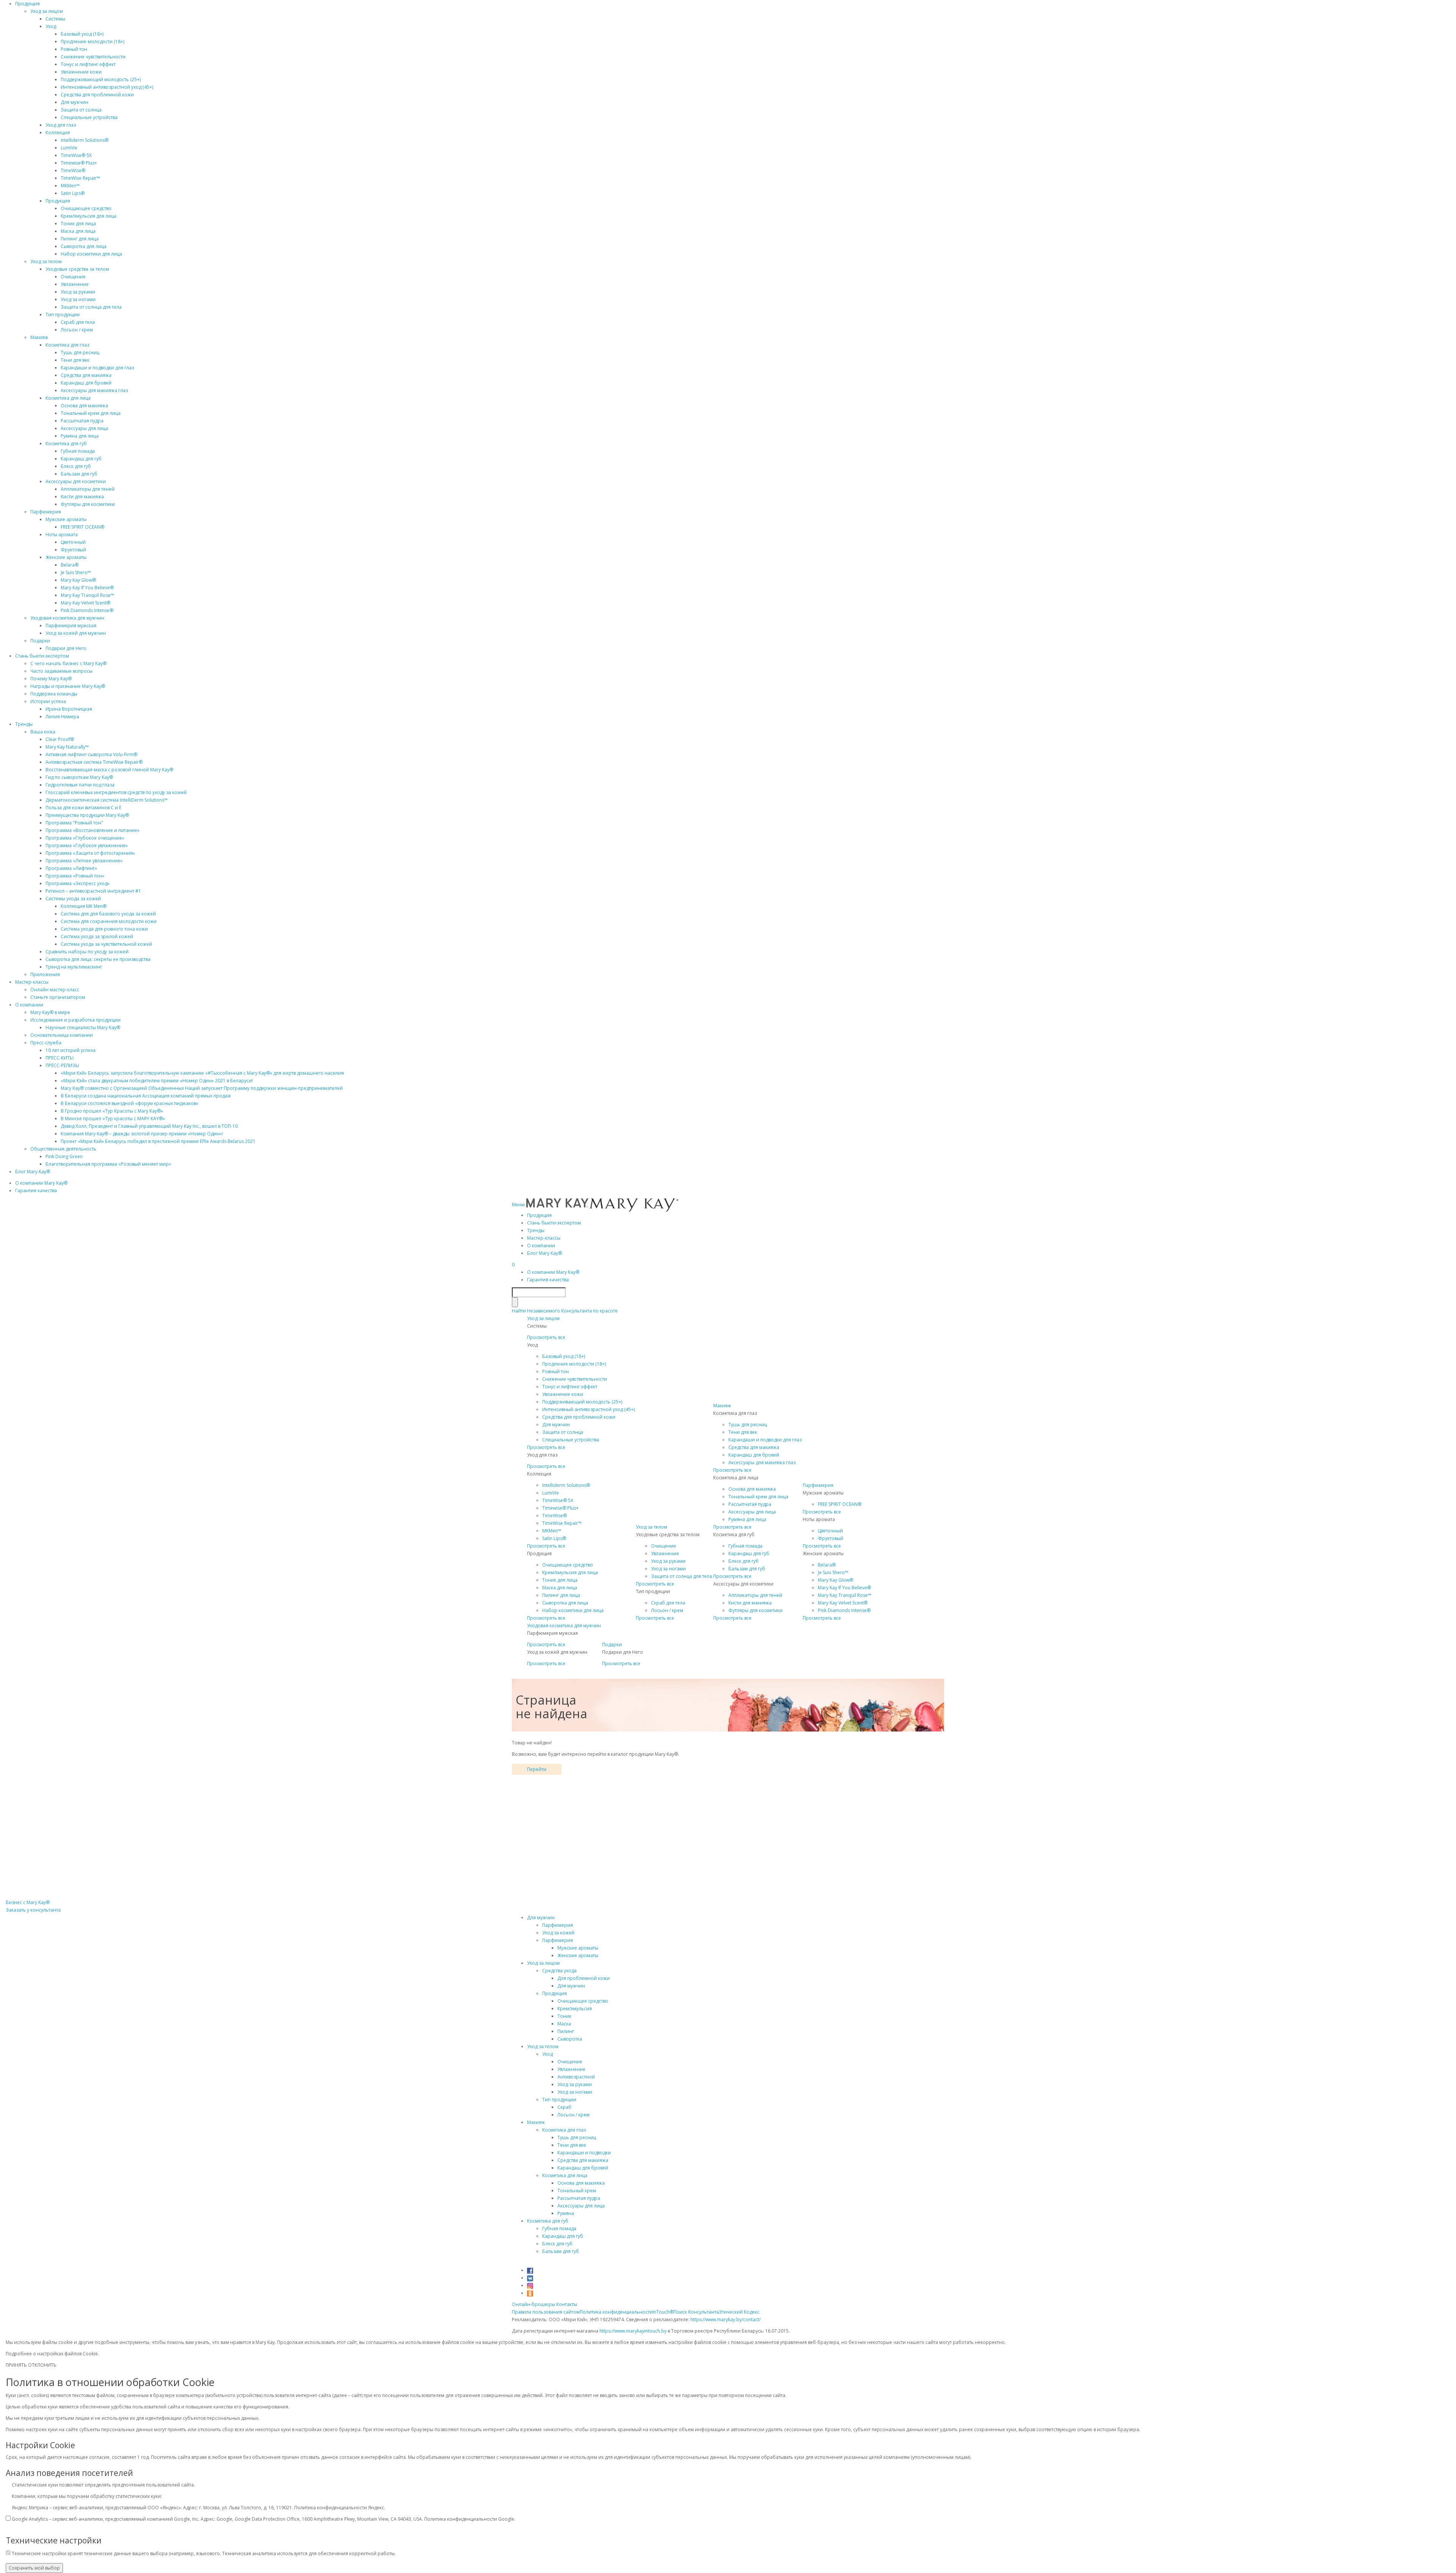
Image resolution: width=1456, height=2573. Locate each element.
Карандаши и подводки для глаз (97, 368)
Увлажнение (75, 284)
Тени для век (75, 360)
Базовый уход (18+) (82, 34)
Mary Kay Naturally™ (67, 747)
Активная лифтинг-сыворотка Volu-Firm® (91, 754)
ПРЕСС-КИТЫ (60, 1058)
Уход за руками (78, 292)
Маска (564, 2024)
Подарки (40, 641)
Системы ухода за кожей (73, 899)
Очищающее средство (86, 208)
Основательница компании (62, 1035)
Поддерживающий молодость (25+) (101, 79)
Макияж (39, 337)
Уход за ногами (78, 299)
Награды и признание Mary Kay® (68, 686)
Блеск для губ (76, 466)
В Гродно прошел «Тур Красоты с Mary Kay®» (112, 1111)
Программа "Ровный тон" (74, 823)
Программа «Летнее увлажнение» (84, 861)
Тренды (24, 724)
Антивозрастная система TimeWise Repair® (94, 762)
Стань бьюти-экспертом (42, 656)
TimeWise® (73, 170)
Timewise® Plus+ (79, 163)
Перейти (537, 1769)
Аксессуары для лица (84, 428)
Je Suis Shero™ (76, 572)
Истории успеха (48, 701)
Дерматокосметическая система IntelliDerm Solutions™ (107, 800)
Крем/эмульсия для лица (89, 216)
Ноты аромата (62, 535)
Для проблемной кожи (584, 1978)
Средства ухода (559, 1971)
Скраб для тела (78, 322)
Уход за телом (46, 261)
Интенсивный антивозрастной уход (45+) (107, 87)
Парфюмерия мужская (71, 626)
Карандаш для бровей (86, 383)
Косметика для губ (66, 443)
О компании (29, 1005)
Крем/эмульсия (575, 2009)
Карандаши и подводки (584, 2153)
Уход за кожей (558, 1933)
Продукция (27, 4)
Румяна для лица (80, 436)
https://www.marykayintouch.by (633, 2331)
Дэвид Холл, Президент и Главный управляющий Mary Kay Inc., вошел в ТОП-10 (149, 1126)
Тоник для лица (78, 224)
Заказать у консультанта (33, 1910)
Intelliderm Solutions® (85, 140)
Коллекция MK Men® (84, 906)
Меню (519, 1205)
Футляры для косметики (88, 504)
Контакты (567, 2304)
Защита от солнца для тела (91, 307)
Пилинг (566, 2031)
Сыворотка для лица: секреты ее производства (98, 959)
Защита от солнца (81, 110)
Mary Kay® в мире (50, 1012)
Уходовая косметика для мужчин (67, 618)
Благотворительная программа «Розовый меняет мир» (108, 1164)
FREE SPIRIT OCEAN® (82, 527)
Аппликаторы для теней (88, 489)
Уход (51, 26)
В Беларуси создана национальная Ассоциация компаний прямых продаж (146, 1096)
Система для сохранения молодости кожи (109, 921)
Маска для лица (78, 231)
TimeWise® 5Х (76, 155)
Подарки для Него (66, 648)
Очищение (73, 277)
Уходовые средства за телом (77, 269)
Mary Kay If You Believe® (87, 588)
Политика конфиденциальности (616, 2312)
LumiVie (69, 148)
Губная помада (78, 451)
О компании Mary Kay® (41, 1183)
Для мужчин (75, 102)
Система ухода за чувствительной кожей (106, 944)
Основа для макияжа (84, 406)
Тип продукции (63, 315)
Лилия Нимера (62, 717)
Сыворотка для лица (84, 246)
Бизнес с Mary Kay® (28, 1902)
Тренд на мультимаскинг (74, 967)
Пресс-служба (46, 1043)
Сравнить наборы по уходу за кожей (87, 952)
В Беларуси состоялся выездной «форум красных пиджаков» (129, 1103)
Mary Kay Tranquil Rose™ (87, 595)
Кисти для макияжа (82, 497)
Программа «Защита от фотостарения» (90, 853)
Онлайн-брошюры (533, 2304)
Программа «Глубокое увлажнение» (87, 845)
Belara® (70, 565)
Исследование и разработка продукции (75, 1020)
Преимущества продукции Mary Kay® (87, 815)
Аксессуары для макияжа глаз (94, 390)
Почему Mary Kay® (51, 679)
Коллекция (58, 133)
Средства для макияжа (86, 375)
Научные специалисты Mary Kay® (83, 1027)
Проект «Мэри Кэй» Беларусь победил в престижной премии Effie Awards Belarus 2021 (158, 1141)
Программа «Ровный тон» (75, 876)
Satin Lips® (73, 193)
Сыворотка (570, 2039)
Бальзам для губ (79, 474)
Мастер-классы (32, 982)
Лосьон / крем (77, 330)
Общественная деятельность (63, 1149)
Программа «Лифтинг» (71, 868)
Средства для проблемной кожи (97, 95)
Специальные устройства (89, 117)
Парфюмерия (46, 512)
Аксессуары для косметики (76, 481)
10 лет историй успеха (71, 1050)
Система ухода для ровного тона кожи (104, 929)
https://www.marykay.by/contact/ (726, 2319)
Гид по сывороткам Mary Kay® (79, 777)
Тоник (564, 2016)
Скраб (564, 2107)
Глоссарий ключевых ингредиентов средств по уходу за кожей (116, 792)
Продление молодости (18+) (93, 42)
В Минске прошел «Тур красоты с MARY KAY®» (113, 1119)
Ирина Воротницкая (69, 709)
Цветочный (73, 542)
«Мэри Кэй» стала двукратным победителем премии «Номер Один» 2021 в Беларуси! (157, 1081)
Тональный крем (577, 2191)
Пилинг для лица (80, 239)
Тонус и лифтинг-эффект (88, 64)
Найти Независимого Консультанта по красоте (565, 1311)
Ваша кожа (43, 732)
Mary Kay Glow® (78, 580)
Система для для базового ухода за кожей (108, 914)
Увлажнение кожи (81, 72)
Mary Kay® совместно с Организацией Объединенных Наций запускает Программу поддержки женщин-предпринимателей (202, 1088)
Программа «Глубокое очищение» (85, 838)
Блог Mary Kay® (33, 1172)
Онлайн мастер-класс (55, 990)
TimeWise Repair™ (80, 178)
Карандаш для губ (81, 459)
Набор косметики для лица (91, 254)
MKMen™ (70, 186)
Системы (55, 19)
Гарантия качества (36, 1191)
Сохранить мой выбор (34, 2568)
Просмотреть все (546, 1337)
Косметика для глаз (67, 345)
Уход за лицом (47, 11)
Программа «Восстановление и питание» (93, 830)
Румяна (566, 2213)
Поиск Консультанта (696, 2312)
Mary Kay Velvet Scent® (86, 603)
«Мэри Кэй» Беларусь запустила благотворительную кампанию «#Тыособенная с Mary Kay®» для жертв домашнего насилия (202, 1073)
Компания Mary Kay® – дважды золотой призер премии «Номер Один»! (142, 1134)
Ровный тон (74, 49)
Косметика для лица (68, 398)
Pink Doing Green (64, 1156)
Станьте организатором (58, 997)
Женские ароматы (66, 557)
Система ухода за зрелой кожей (97, 936)
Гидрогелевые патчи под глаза (80, 785)
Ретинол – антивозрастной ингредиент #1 (93, 891)
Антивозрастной (576, 2077)
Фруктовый (73, 550)
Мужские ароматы (66, 519)
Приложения (45, 974)
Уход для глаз (61, 125)
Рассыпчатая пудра (82, 421)
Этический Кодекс (739, 2312)
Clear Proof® (60, 739)
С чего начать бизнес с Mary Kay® (68, 663)
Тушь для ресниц (80, 352)
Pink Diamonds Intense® (87, 610)
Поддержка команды (54, 694)
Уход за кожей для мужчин (76, 633)
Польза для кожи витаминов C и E (83, 808)
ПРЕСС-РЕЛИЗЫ (62, 1065)
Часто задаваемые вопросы (61, 671)
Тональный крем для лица (91, 413)
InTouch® (663, 2312)
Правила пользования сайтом (546, 2312)
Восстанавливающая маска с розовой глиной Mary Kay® (109, 770)
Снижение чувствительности (93, 57)
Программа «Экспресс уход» (78, 883)
